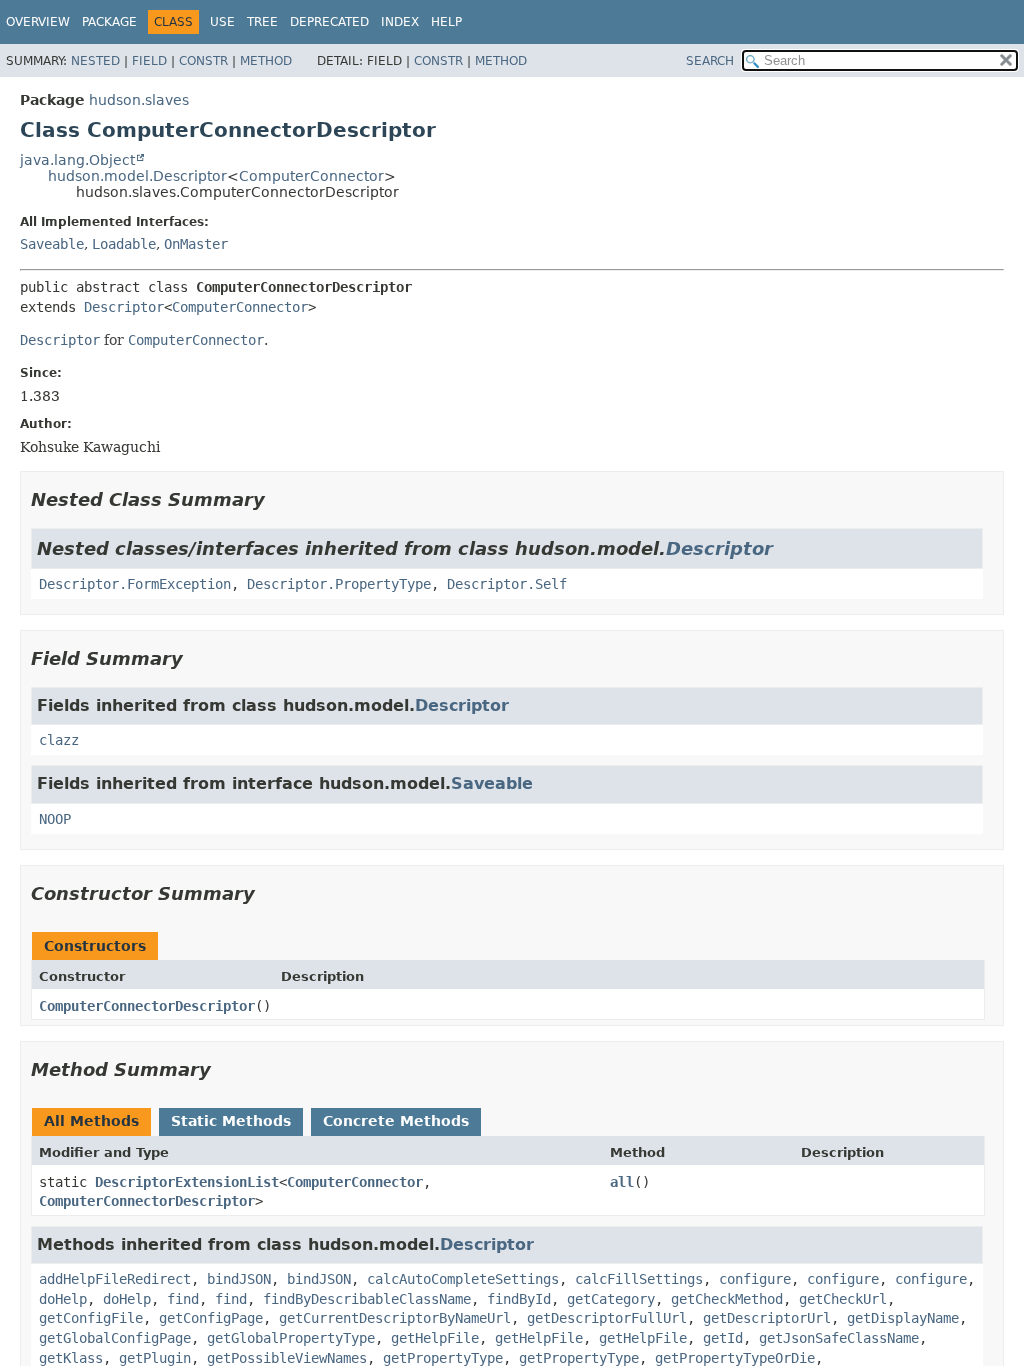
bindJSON (239, 1279)
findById (519, 1299)
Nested (95, 61)
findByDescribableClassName (367, 1299)
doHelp (63, 1299)
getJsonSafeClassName (839, 1338)
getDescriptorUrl (767, 1318)
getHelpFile (435, 1338)
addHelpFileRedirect (115, 1279)
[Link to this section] (279, 499)
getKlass (71, 1358)
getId (723, 1338)
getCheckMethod (727, 1299)
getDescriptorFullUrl (607, 1318)
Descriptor (124, 307)
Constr (203, 61)
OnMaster (196, 244)
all (622, 1182)
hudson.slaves (139, 100)
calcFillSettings (639, 1279)
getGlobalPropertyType (291, 1338)
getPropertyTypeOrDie (735, 1358)
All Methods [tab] (91, 1121)
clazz (59, 740)
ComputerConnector (311, 176)
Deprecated (329, 22)
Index (400, 22)
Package (109, 22)
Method (266, 61)
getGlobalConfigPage (115, 1338)
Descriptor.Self (507, 584)
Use (222, 22)
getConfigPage (211, 1318)
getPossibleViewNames (287, 1358)
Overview (38, 22)
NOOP (55, 819)
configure (755, 1279)
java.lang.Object (77, 160)
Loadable (124, 244)
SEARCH (710, 61)
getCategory (611, 1299)
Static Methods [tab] (231, 1121)
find (183, 1299)
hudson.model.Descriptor (137, 176)
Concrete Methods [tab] (396, 1121)
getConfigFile (91, 1318)
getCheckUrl (843, 1299)
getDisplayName (903, 1318)
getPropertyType (443, 1358)
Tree (262, 22)
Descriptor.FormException (135, 584)
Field (149, 61)
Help (446, 22)
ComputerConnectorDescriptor (147, 1006)
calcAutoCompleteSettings (463, 1279)
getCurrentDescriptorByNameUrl (395, 1318)
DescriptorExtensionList (187, 1182)
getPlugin (155, 1358)
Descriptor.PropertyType (339, 584)
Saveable (52, 244)
